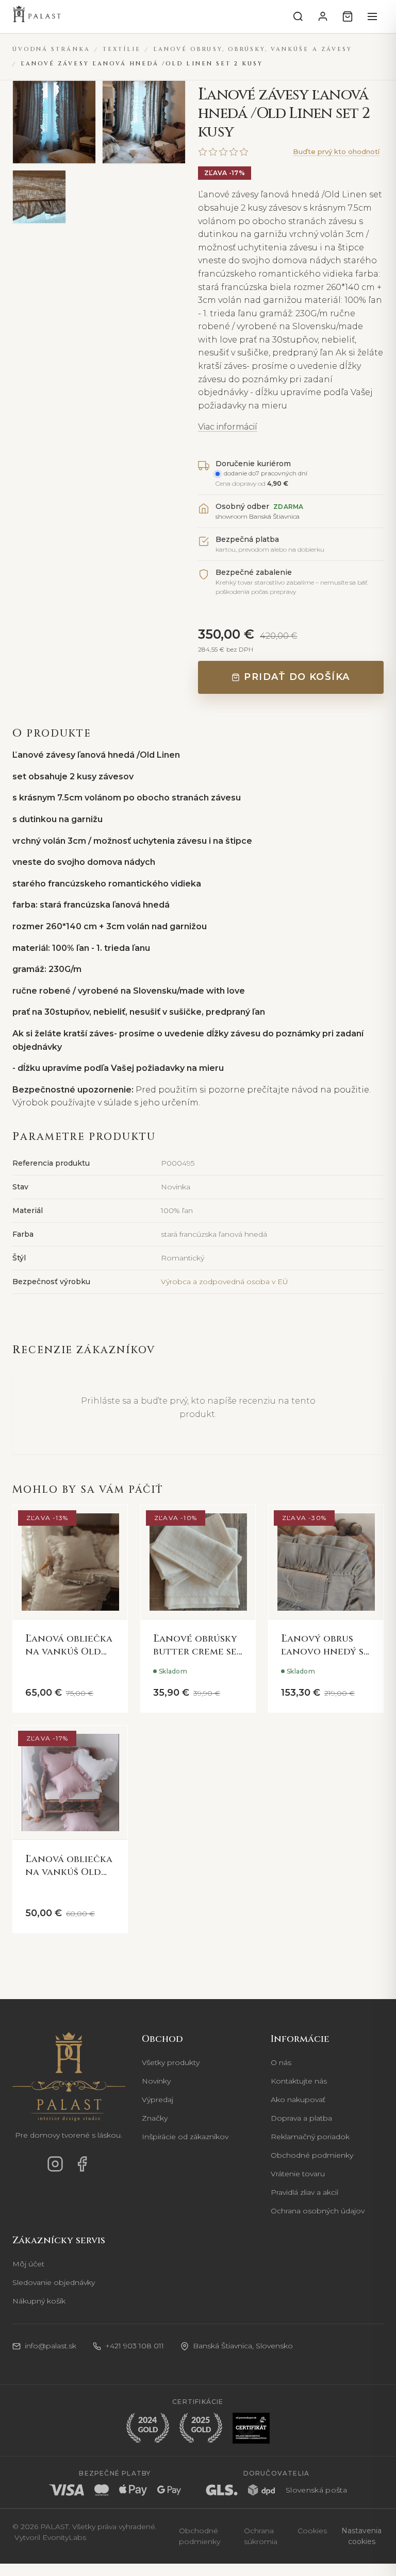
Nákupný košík (39, 2301)
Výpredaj (158, 2100)
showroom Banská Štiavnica (258, 516)
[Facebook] (82, 2164)
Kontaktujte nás (299, 2081)
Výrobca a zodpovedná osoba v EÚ (225, 1282)
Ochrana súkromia (261, 2536)
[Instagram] (55, 2164)
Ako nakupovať (298, 2100)
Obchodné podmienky (312, 2155)
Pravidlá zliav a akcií (304, 2192)
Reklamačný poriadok (310, 2137)
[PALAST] (37, 16)
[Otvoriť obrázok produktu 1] (54, 122)
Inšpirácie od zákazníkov (185, 2137)
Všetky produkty (171, 2062)
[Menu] (372, 16)
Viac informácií (228, 427)
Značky (155, 2118)
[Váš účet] (323, 16)
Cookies (312, 2531)
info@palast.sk (51, 2346)
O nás (281, 2062)
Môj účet (28, 2264)
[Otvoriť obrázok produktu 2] (144, 122)
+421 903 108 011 (135, 2346)
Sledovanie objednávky (54, 2282)
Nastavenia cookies (361, 2536)
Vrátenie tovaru (298, 2174)
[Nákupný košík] (348, 16)
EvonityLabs (64, 2537)
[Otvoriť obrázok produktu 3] (39, 197)
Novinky (156, 2081)
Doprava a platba (301, 2118)
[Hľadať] (298, 16)
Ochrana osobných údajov (318, 2211)
